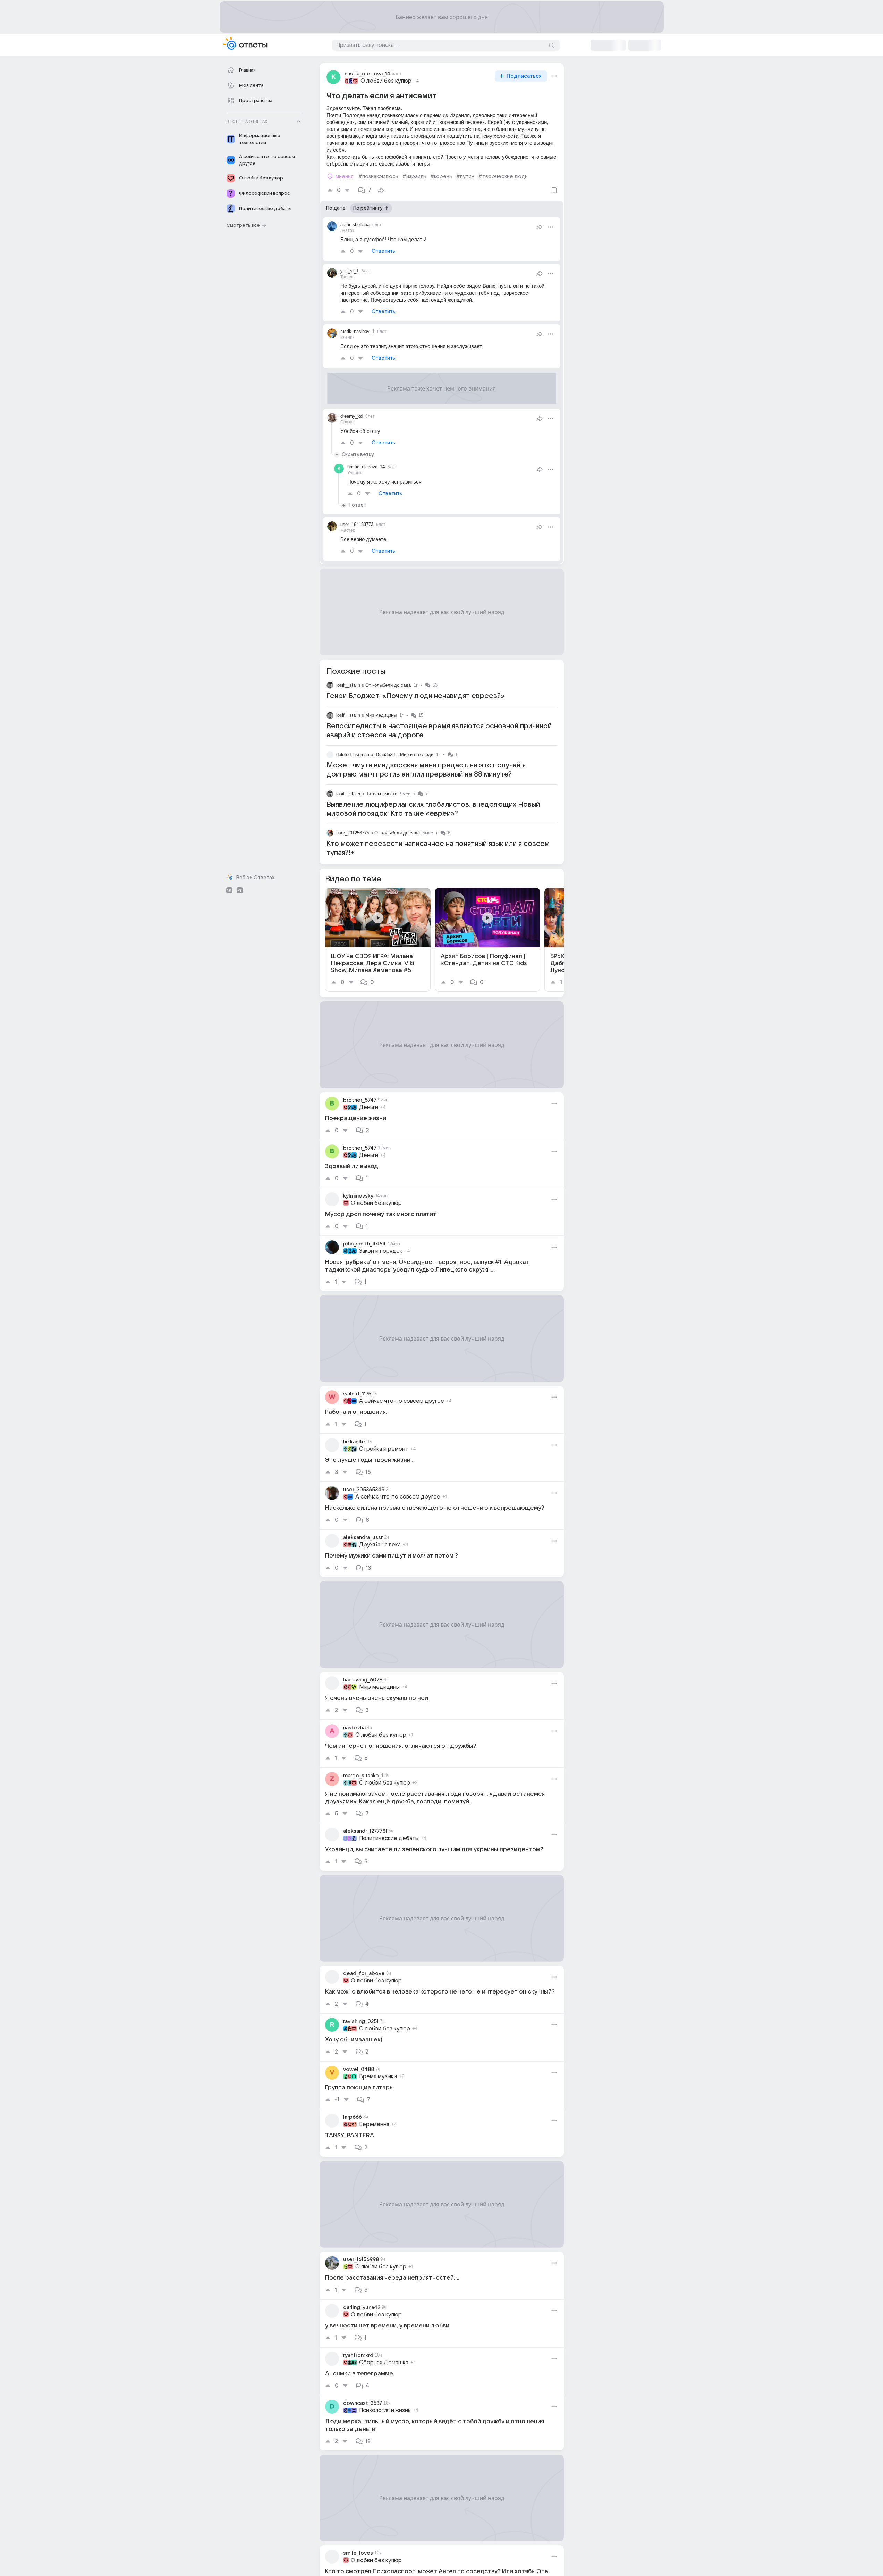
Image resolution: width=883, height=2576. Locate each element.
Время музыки (378, 2076)
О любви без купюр (386, 81)
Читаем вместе (381, 794)
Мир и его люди (417, 754)
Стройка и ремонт (384, 1449)
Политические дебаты (389, 1838)
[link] (378, 940)
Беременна (374, 2124)
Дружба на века (380, 1545)
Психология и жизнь (385, 2410)
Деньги (369, 1107)
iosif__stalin (348, 685)
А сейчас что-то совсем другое (402, 1401)
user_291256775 (353, 833)
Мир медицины (381, 715)
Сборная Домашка (384, 2363)
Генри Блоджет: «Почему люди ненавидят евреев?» (415, 696)
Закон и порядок (381, 1251)
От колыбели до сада (388, 685)
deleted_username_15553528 (366, 754)
